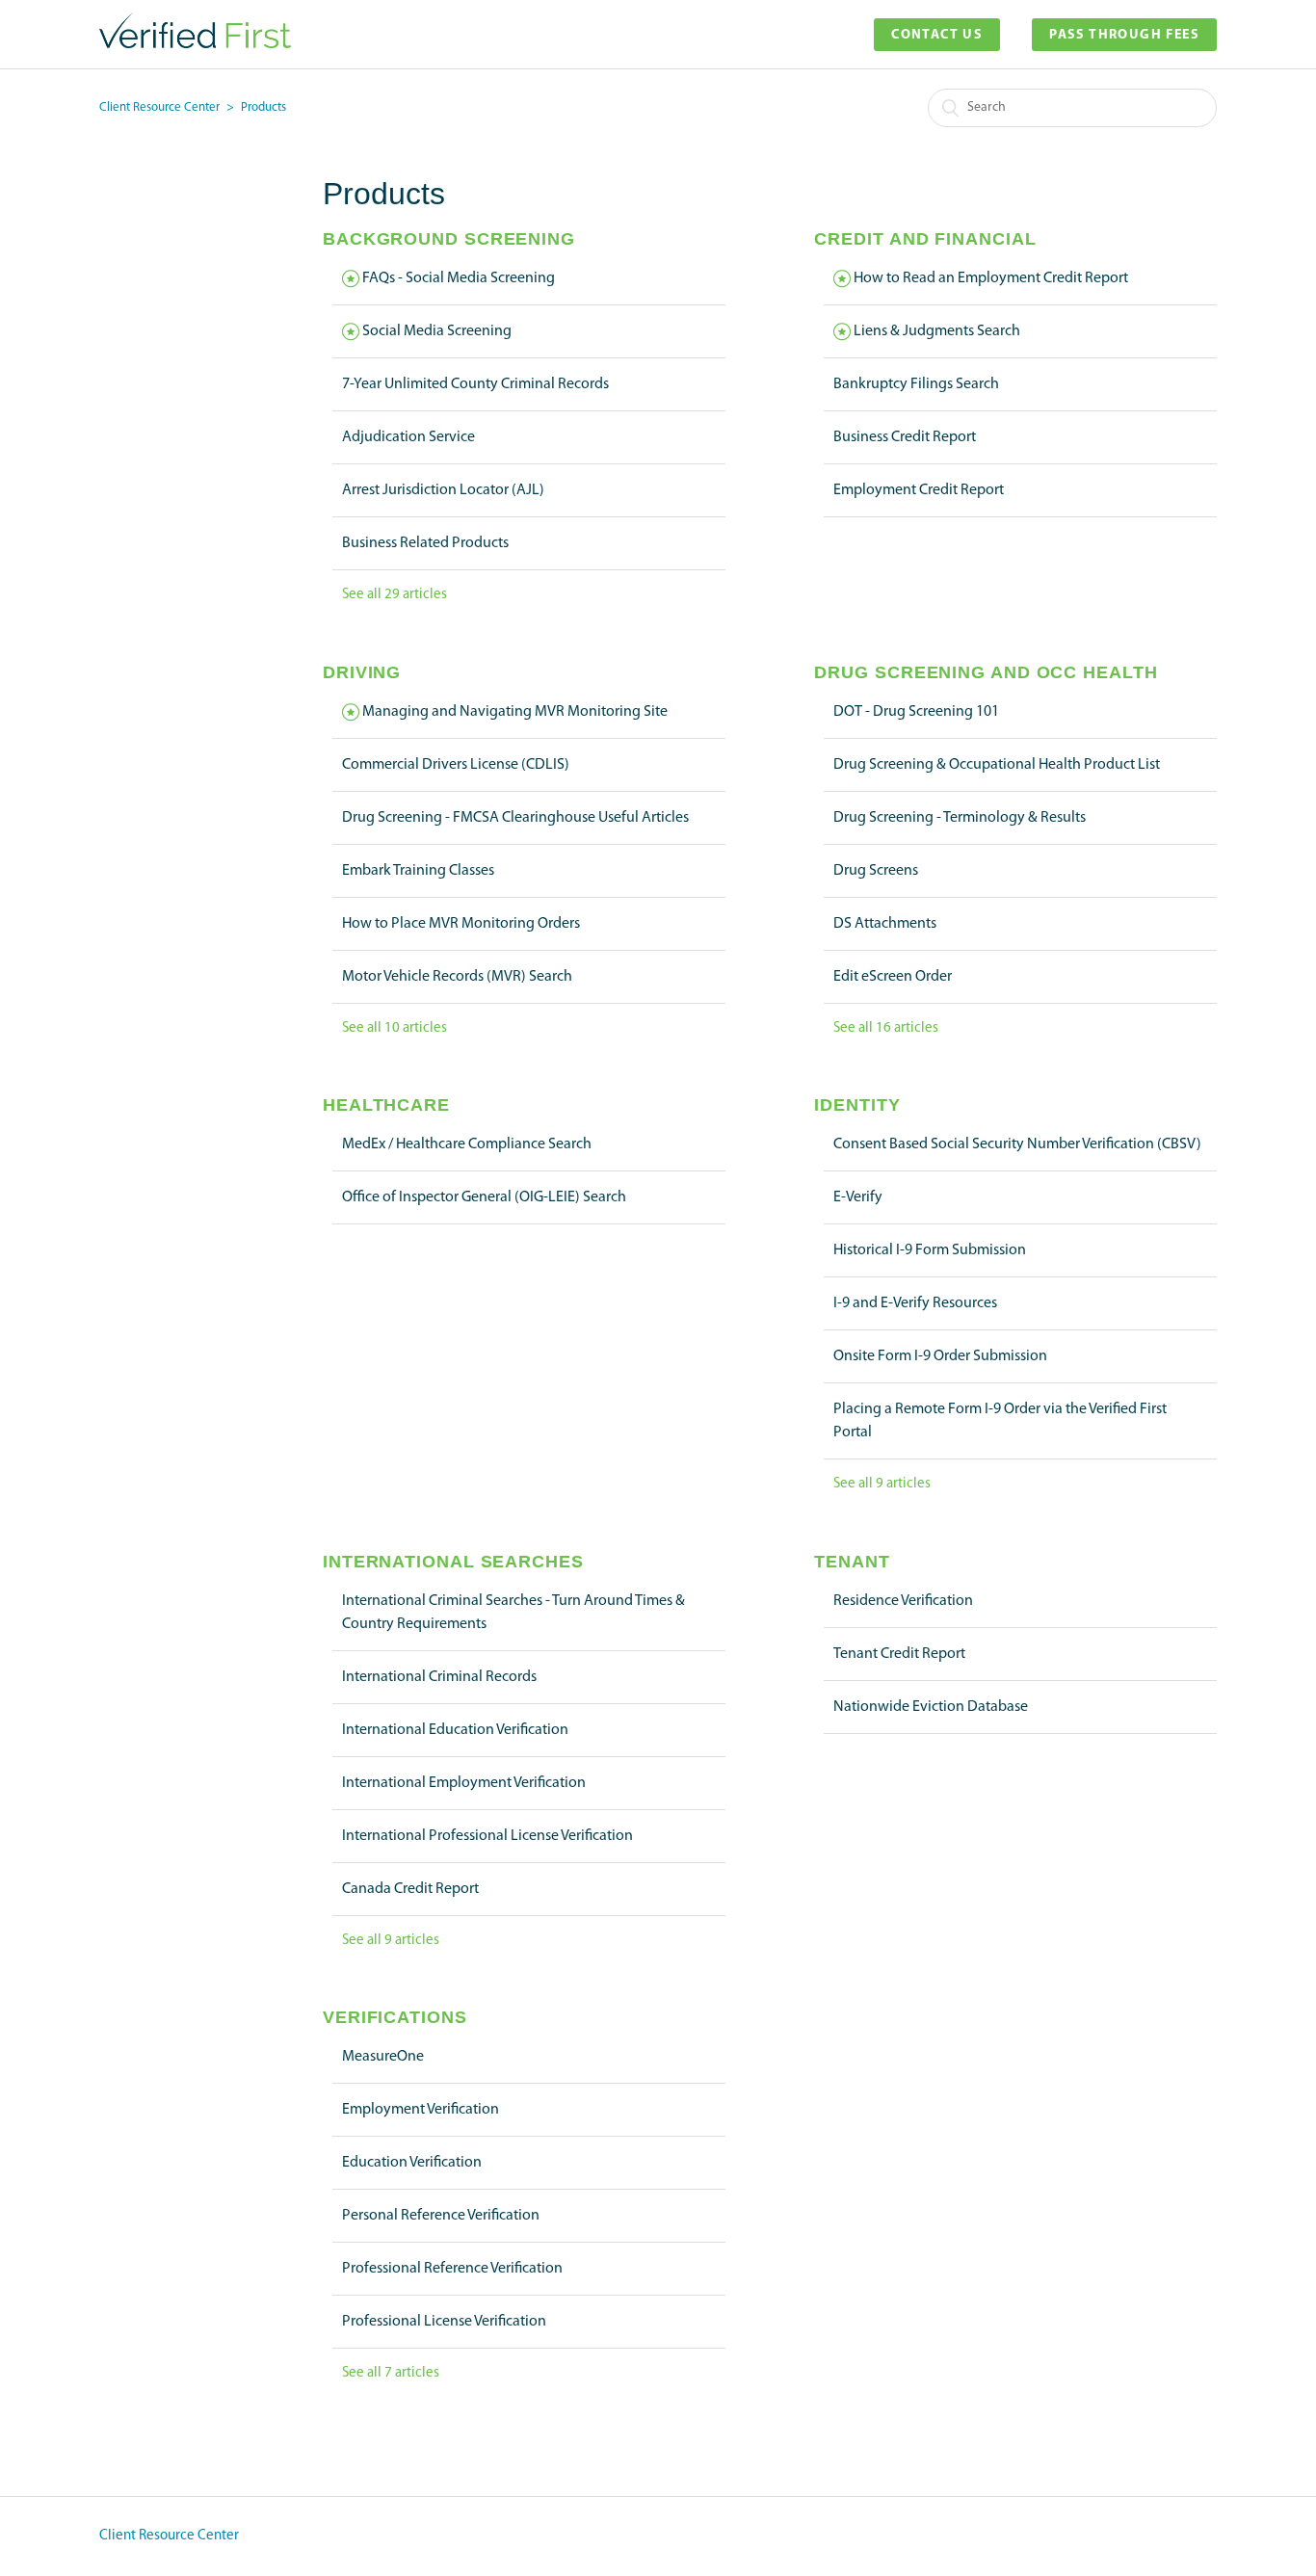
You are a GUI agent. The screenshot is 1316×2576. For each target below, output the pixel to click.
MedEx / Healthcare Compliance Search (467, 1144)
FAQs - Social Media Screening (459, 278)
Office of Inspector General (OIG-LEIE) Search (484, 1197)
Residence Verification (903, 1601)
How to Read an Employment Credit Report (991, 278)
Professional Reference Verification (452, 2269)
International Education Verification (455, 1730)
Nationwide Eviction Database (931, 1707)
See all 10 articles (395, 1028)
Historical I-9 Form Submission (930, 1250)
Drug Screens (876, 871)
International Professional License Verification (487, 1836)
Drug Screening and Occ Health (986, 672)
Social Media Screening (437, 331)
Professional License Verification (444, 2322)
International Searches (453, 1562)
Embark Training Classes (418, 871)
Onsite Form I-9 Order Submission (940, 1356)
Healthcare (386, 1105)
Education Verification (412, 2163)
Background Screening (449, 239)
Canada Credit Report (410, 1889)
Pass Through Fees (1124, 35)
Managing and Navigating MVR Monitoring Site (515, 712)
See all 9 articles (882, 1484)
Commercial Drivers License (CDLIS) (456, 765)
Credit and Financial (925, 239)
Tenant (852, 1562)
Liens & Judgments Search (937, 331)
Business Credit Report (905, 437)
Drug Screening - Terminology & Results (960, 818)
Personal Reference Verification (441, 2216)
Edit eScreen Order (893, 977)
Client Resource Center (159, 107)
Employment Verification (421, 2110)
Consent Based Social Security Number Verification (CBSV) (1017, 1144)
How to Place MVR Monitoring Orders (461, 924)
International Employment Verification (464, 1783)
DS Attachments (885, 924)
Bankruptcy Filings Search (916, 384)
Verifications (395, 2017)
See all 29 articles (395, 595)
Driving (362, 672)
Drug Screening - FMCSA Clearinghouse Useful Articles (515, 818)
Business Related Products (425, 543)
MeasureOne (383, 2057)
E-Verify (858, 1197)
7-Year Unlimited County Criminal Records (475, 384)
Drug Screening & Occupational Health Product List (997, 765)
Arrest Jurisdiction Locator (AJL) (443, 490)
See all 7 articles (391, 2373)
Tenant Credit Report (899, 1654)
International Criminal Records (439, 1677)
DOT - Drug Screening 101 (916, 712)
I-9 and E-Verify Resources (915, 1303)
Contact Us (937, 35)
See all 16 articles (886, 1028)
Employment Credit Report (919, 490)
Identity (857, 1105)
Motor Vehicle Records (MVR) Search (457, 977)
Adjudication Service (408, 437)
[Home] (195, 45)
